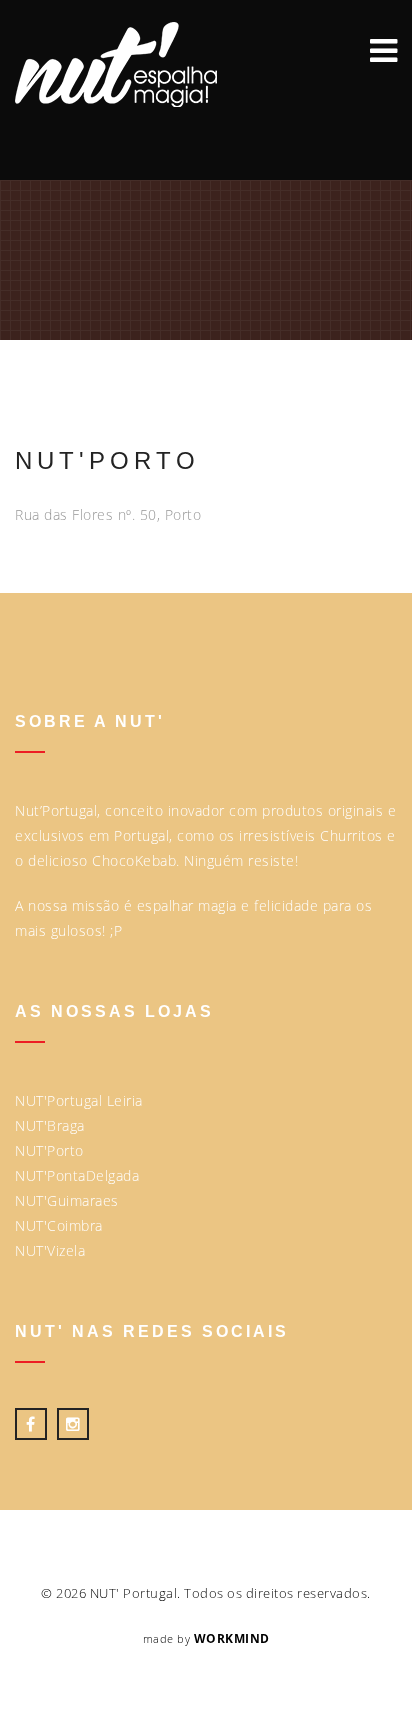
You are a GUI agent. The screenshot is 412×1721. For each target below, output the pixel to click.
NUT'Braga (50, 1125)
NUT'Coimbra (59, 1225)
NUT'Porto (49, 1150)
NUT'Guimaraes (67, 1200)
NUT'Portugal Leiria (79, 1100)
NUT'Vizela (50, 1250)
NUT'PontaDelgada (77, 1175)
